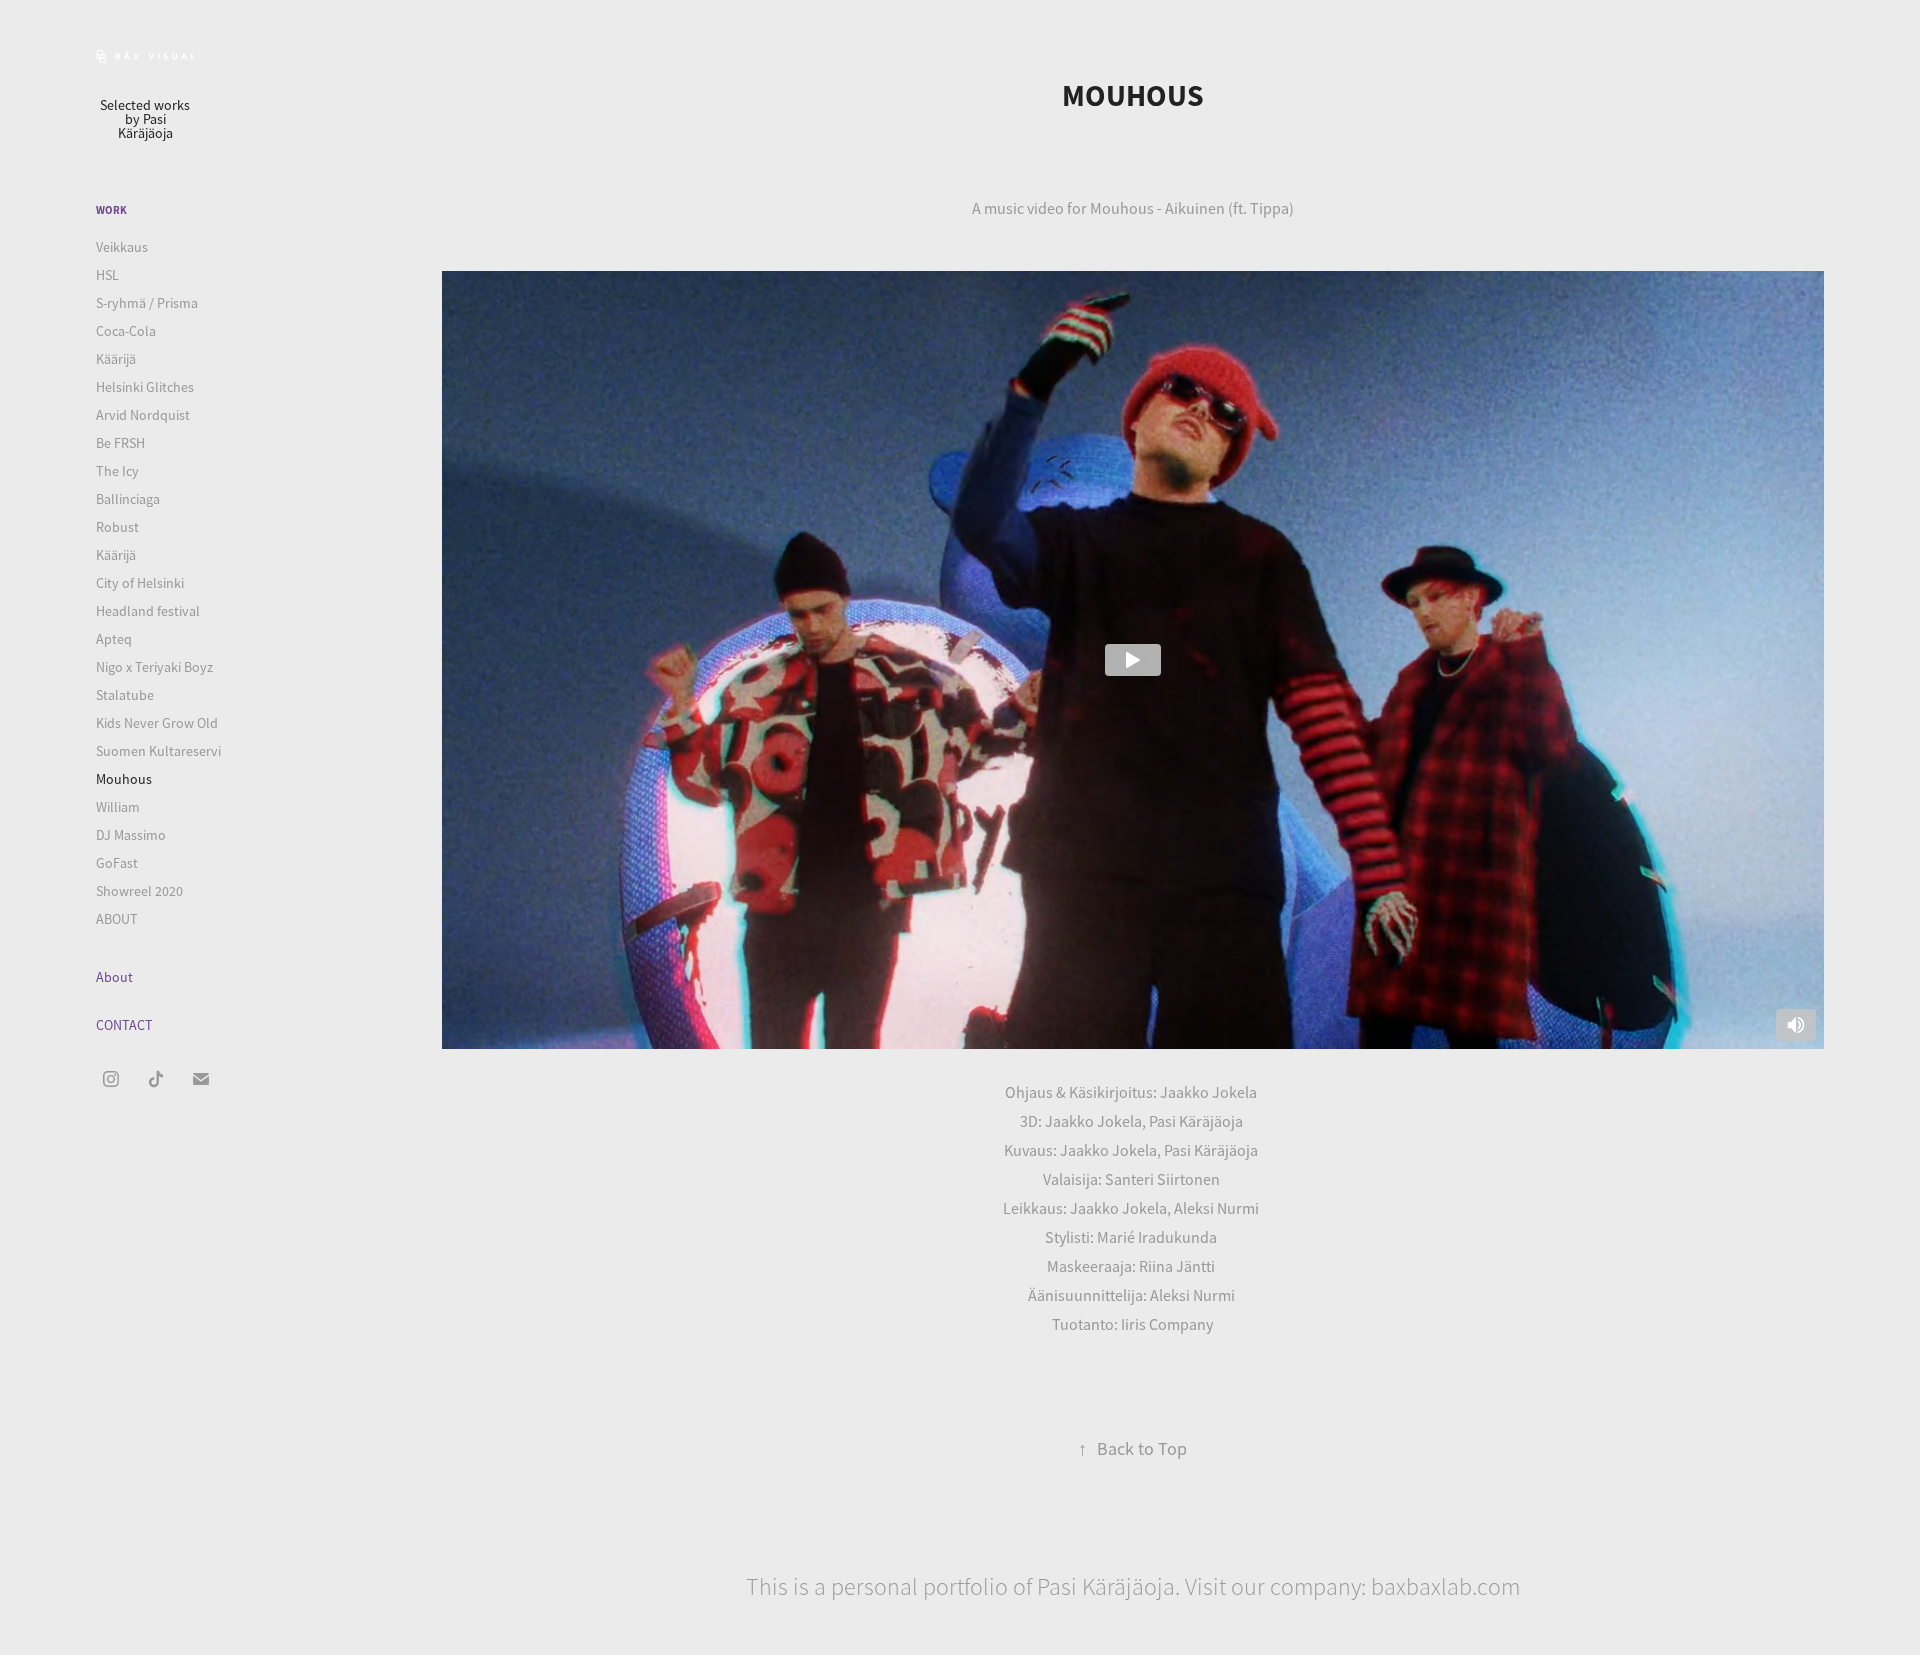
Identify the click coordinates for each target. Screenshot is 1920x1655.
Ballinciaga (128, 499)
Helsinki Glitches (145, 387)
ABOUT (117, 919)
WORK (111, 210)
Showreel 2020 (139, 891)
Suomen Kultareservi (158, 751)
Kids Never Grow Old (157, 723)
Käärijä (116, 359)
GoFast (117, 863)
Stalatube (125, 695)
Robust (117, 527)
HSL (107, 275)
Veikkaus (122, 247)
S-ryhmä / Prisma (147, 303)
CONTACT (124, 1025)
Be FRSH (120, 443)
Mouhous (124, 779)
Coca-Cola (126, 331)
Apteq (114, 639)
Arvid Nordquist (143, 415)
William (118, 807)
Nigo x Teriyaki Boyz (154, 667)
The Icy (117, 471)
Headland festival (148, 611)
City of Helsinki (140, 583)
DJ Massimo (131, 835)
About (114, 977)
